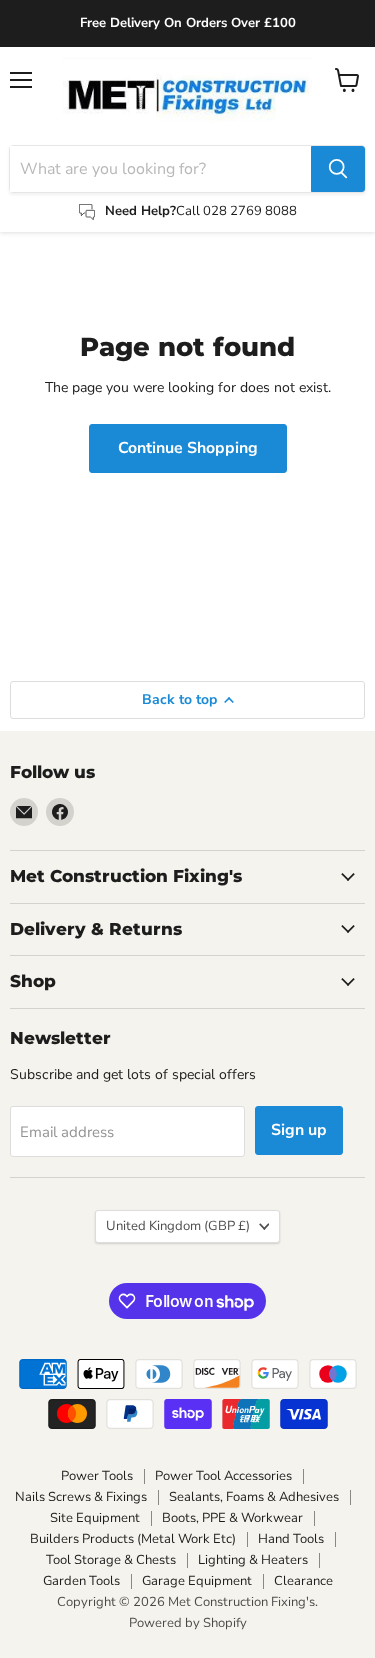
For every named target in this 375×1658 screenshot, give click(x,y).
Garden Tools (81, 1581)
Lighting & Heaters (253, 1560)
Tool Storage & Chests (111, 1560)
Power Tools (97, 1476)
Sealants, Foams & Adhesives (254, 1497)
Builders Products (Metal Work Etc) (133, 1539)
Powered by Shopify (188, 1623)
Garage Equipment (197, 1581)
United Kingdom (178, 1226)
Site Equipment (95, 1518)
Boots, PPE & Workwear (232, 1518)
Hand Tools (291, 1539)
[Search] (338, 169)
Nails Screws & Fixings (81, 1497)
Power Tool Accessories (223, 1476)
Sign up (299, 1130)
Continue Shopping (188, 448)
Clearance (303, 1581)
